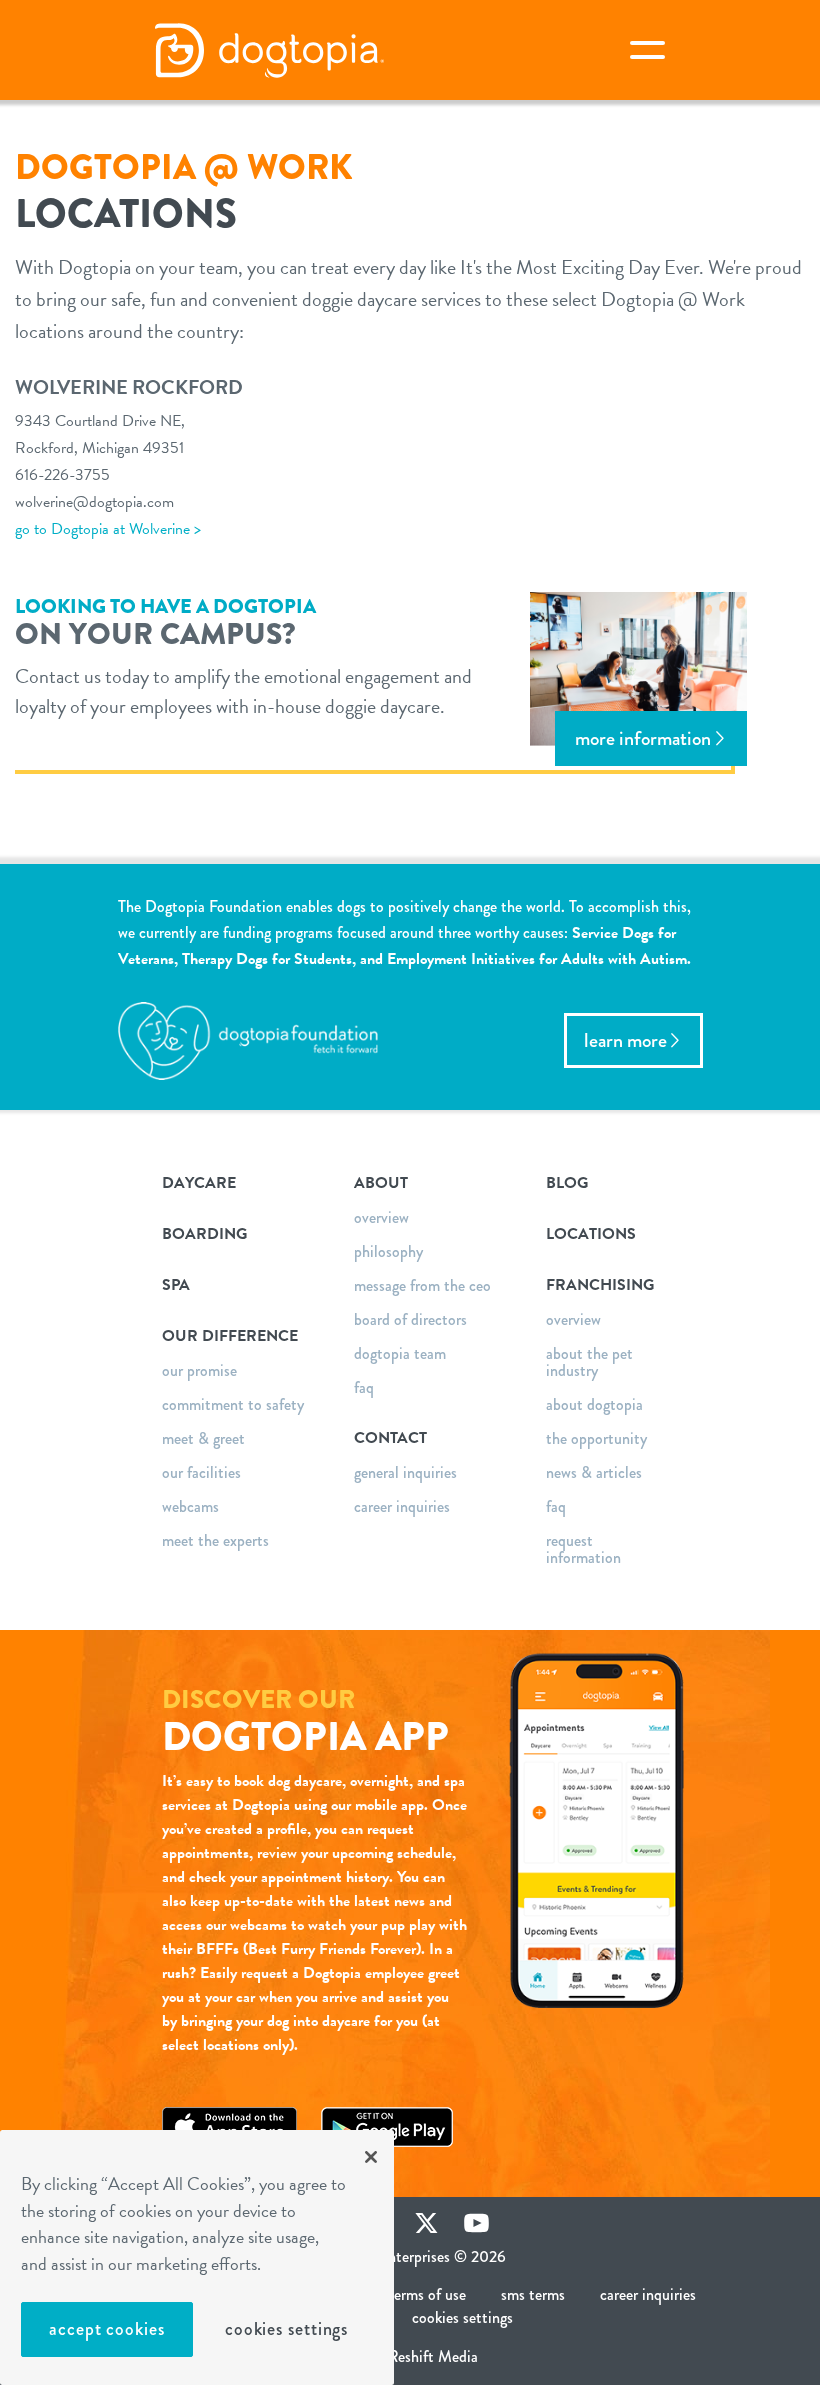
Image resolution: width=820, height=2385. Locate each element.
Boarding (204, 1234)
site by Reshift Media (410, 2356)
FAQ (364, 1387)
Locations (591, 1234)
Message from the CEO (422, 1285)
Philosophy (388, 1251)
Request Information (583, 1549)
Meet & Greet (203, 1438)
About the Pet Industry (589, 1362)
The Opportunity (596, 1438)
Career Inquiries (402, 1506)
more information (643, 738)
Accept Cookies (107, 2329)
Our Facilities (201, 1472)
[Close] (371, 2157)
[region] (197, 2257)
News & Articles (594, 1472)
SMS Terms (533, 2294)
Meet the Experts (215, 1540)
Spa (176, 1285)
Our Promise (199, 1370)
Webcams (190, 1506)
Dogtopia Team (400, 1353)
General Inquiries (405, 1472)
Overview (381, 1217)
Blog (567, 1183)
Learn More (625, 1040)
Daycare (199, 1183)
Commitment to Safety (233, 1404)
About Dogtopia (594, 1404)
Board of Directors (410, 1319)
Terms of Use (427, 2294)
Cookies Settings (286, 2329)
